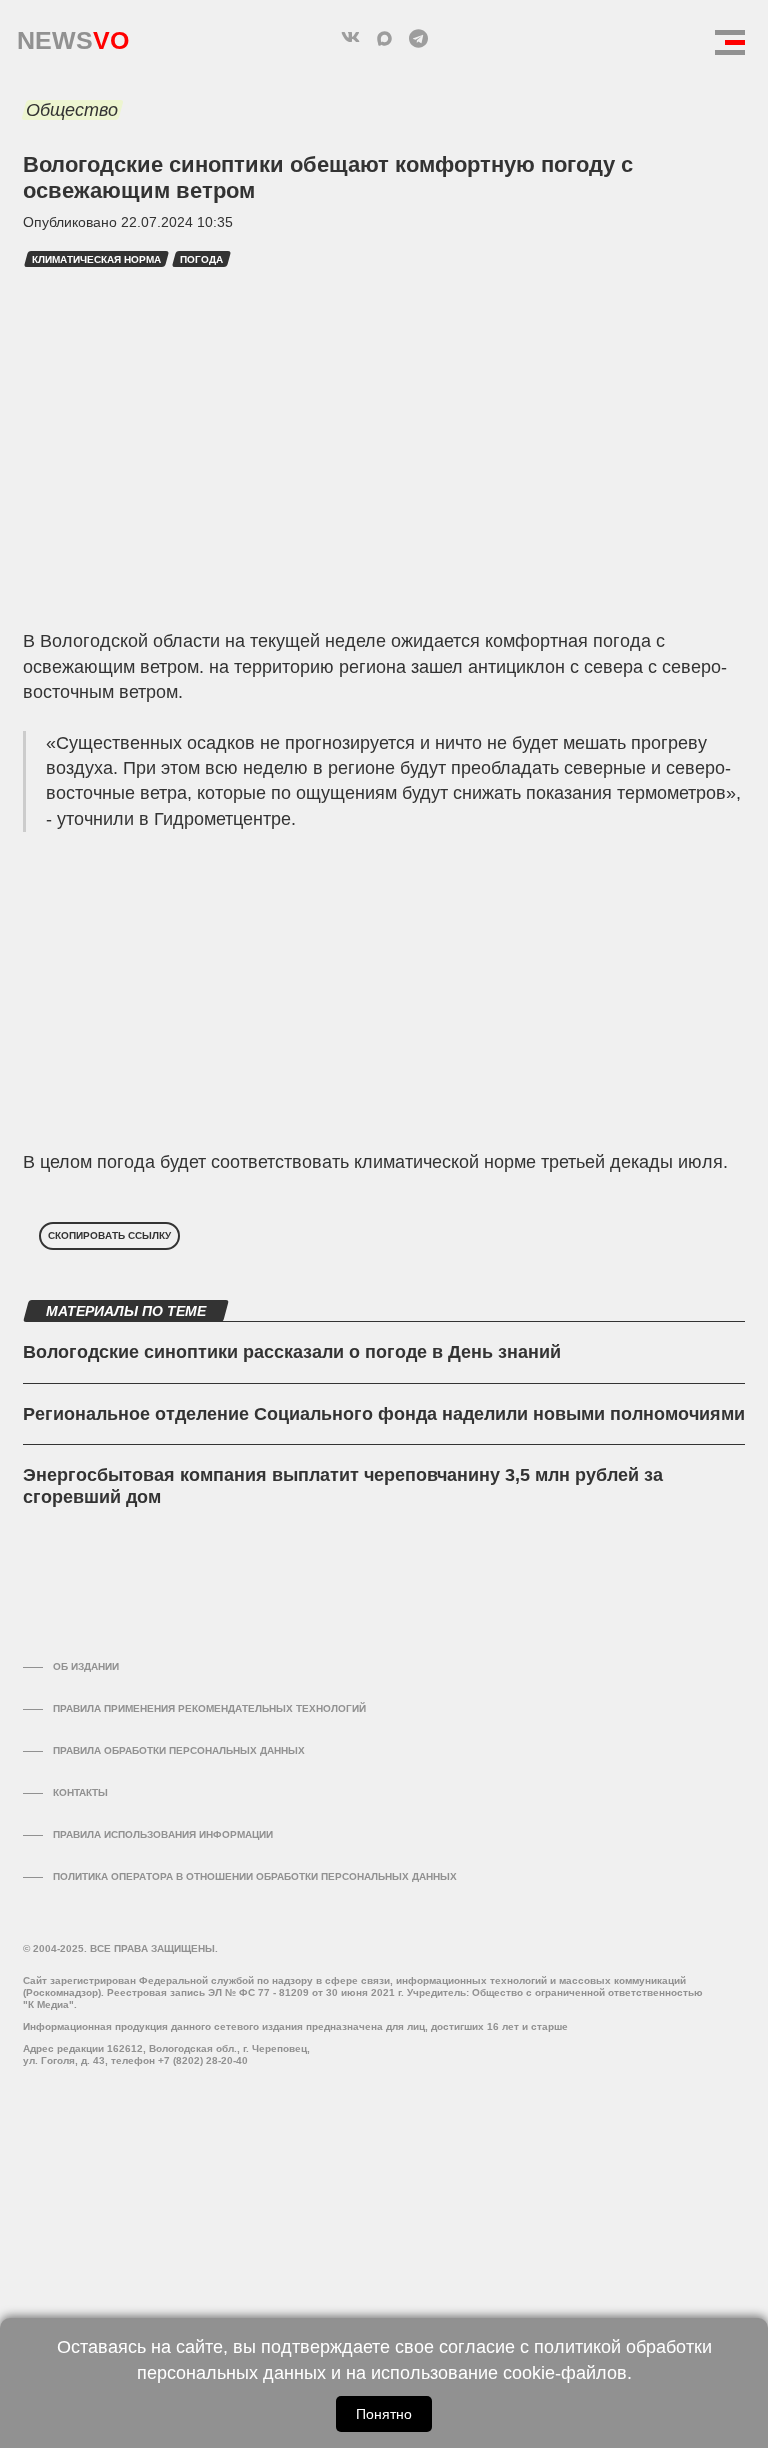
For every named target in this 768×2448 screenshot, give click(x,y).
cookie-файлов (565, 2373)
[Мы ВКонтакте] (350, 38)
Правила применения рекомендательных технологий (209, 1708)
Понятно (384, 2414)
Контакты (80, 1792)
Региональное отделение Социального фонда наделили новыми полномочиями (384, 1414)
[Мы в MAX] (384, 38)
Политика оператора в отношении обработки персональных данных (255, 1876)
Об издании (86, 1666)
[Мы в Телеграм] (418, 38)
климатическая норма (96, 259)
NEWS (73, 35)
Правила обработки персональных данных (179, 1750)
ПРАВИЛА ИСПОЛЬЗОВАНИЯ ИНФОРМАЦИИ (163, 1834)
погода (201, 259)
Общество (72, 110)
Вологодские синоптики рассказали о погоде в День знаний (292, 1352)
